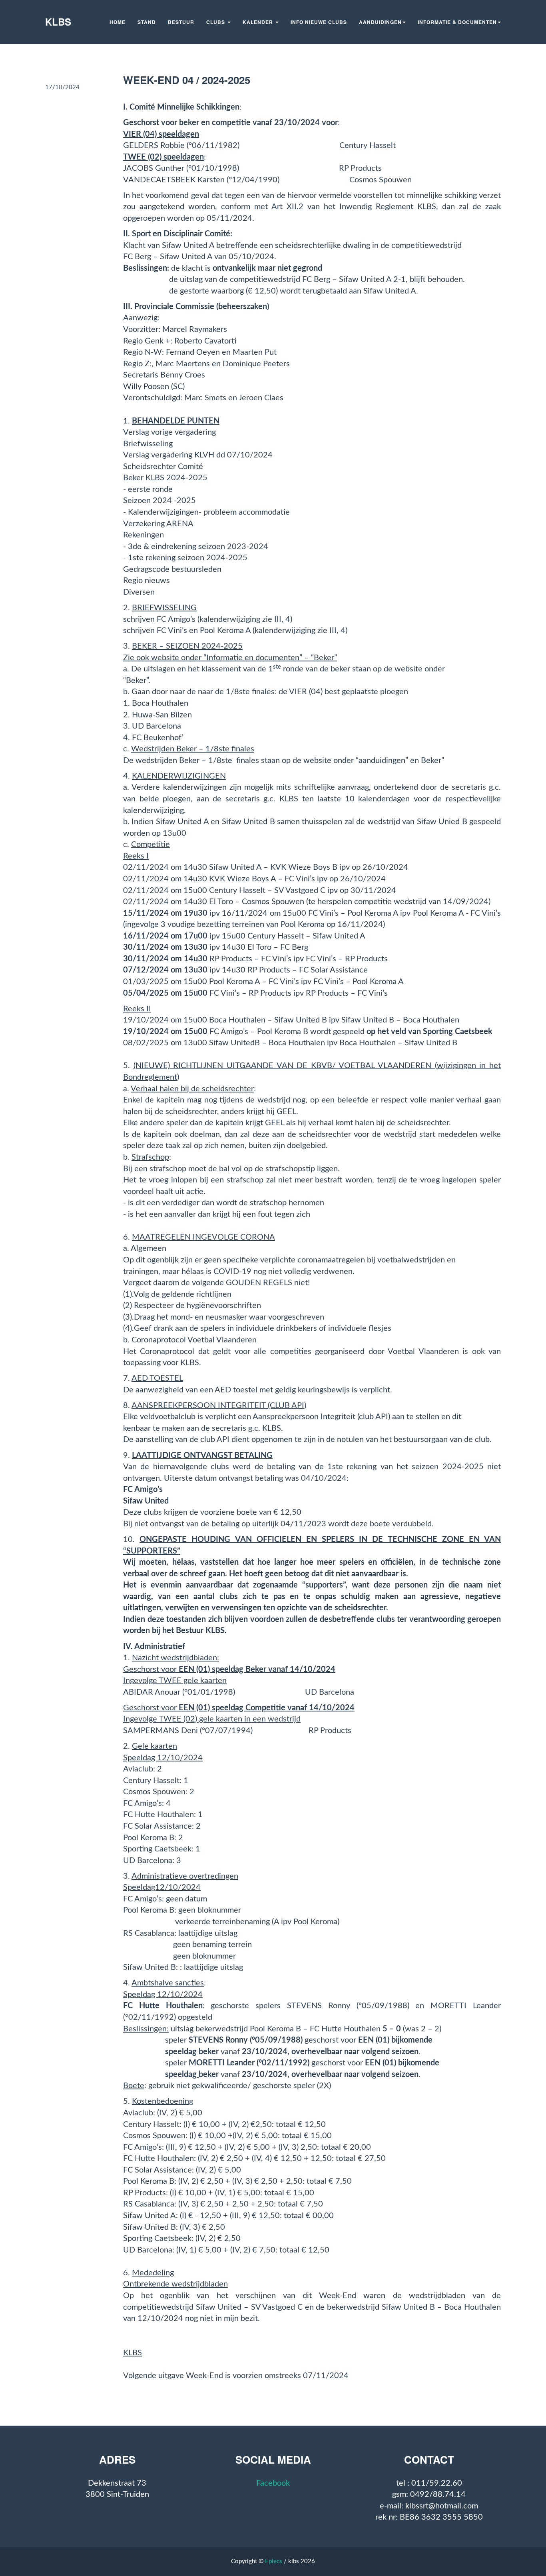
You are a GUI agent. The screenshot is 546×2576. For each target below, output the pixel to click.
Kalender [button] (259, 22)
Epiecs (274, 2561)
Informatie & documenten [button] (457, 22)
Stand (147, 22)
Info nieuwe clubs (319, 22)
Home (118, 22)
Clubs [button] (216, 22)
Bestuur (181, 22)
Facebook (273, 2483)
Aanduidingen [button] (380, 22)
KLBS (58, 22)
